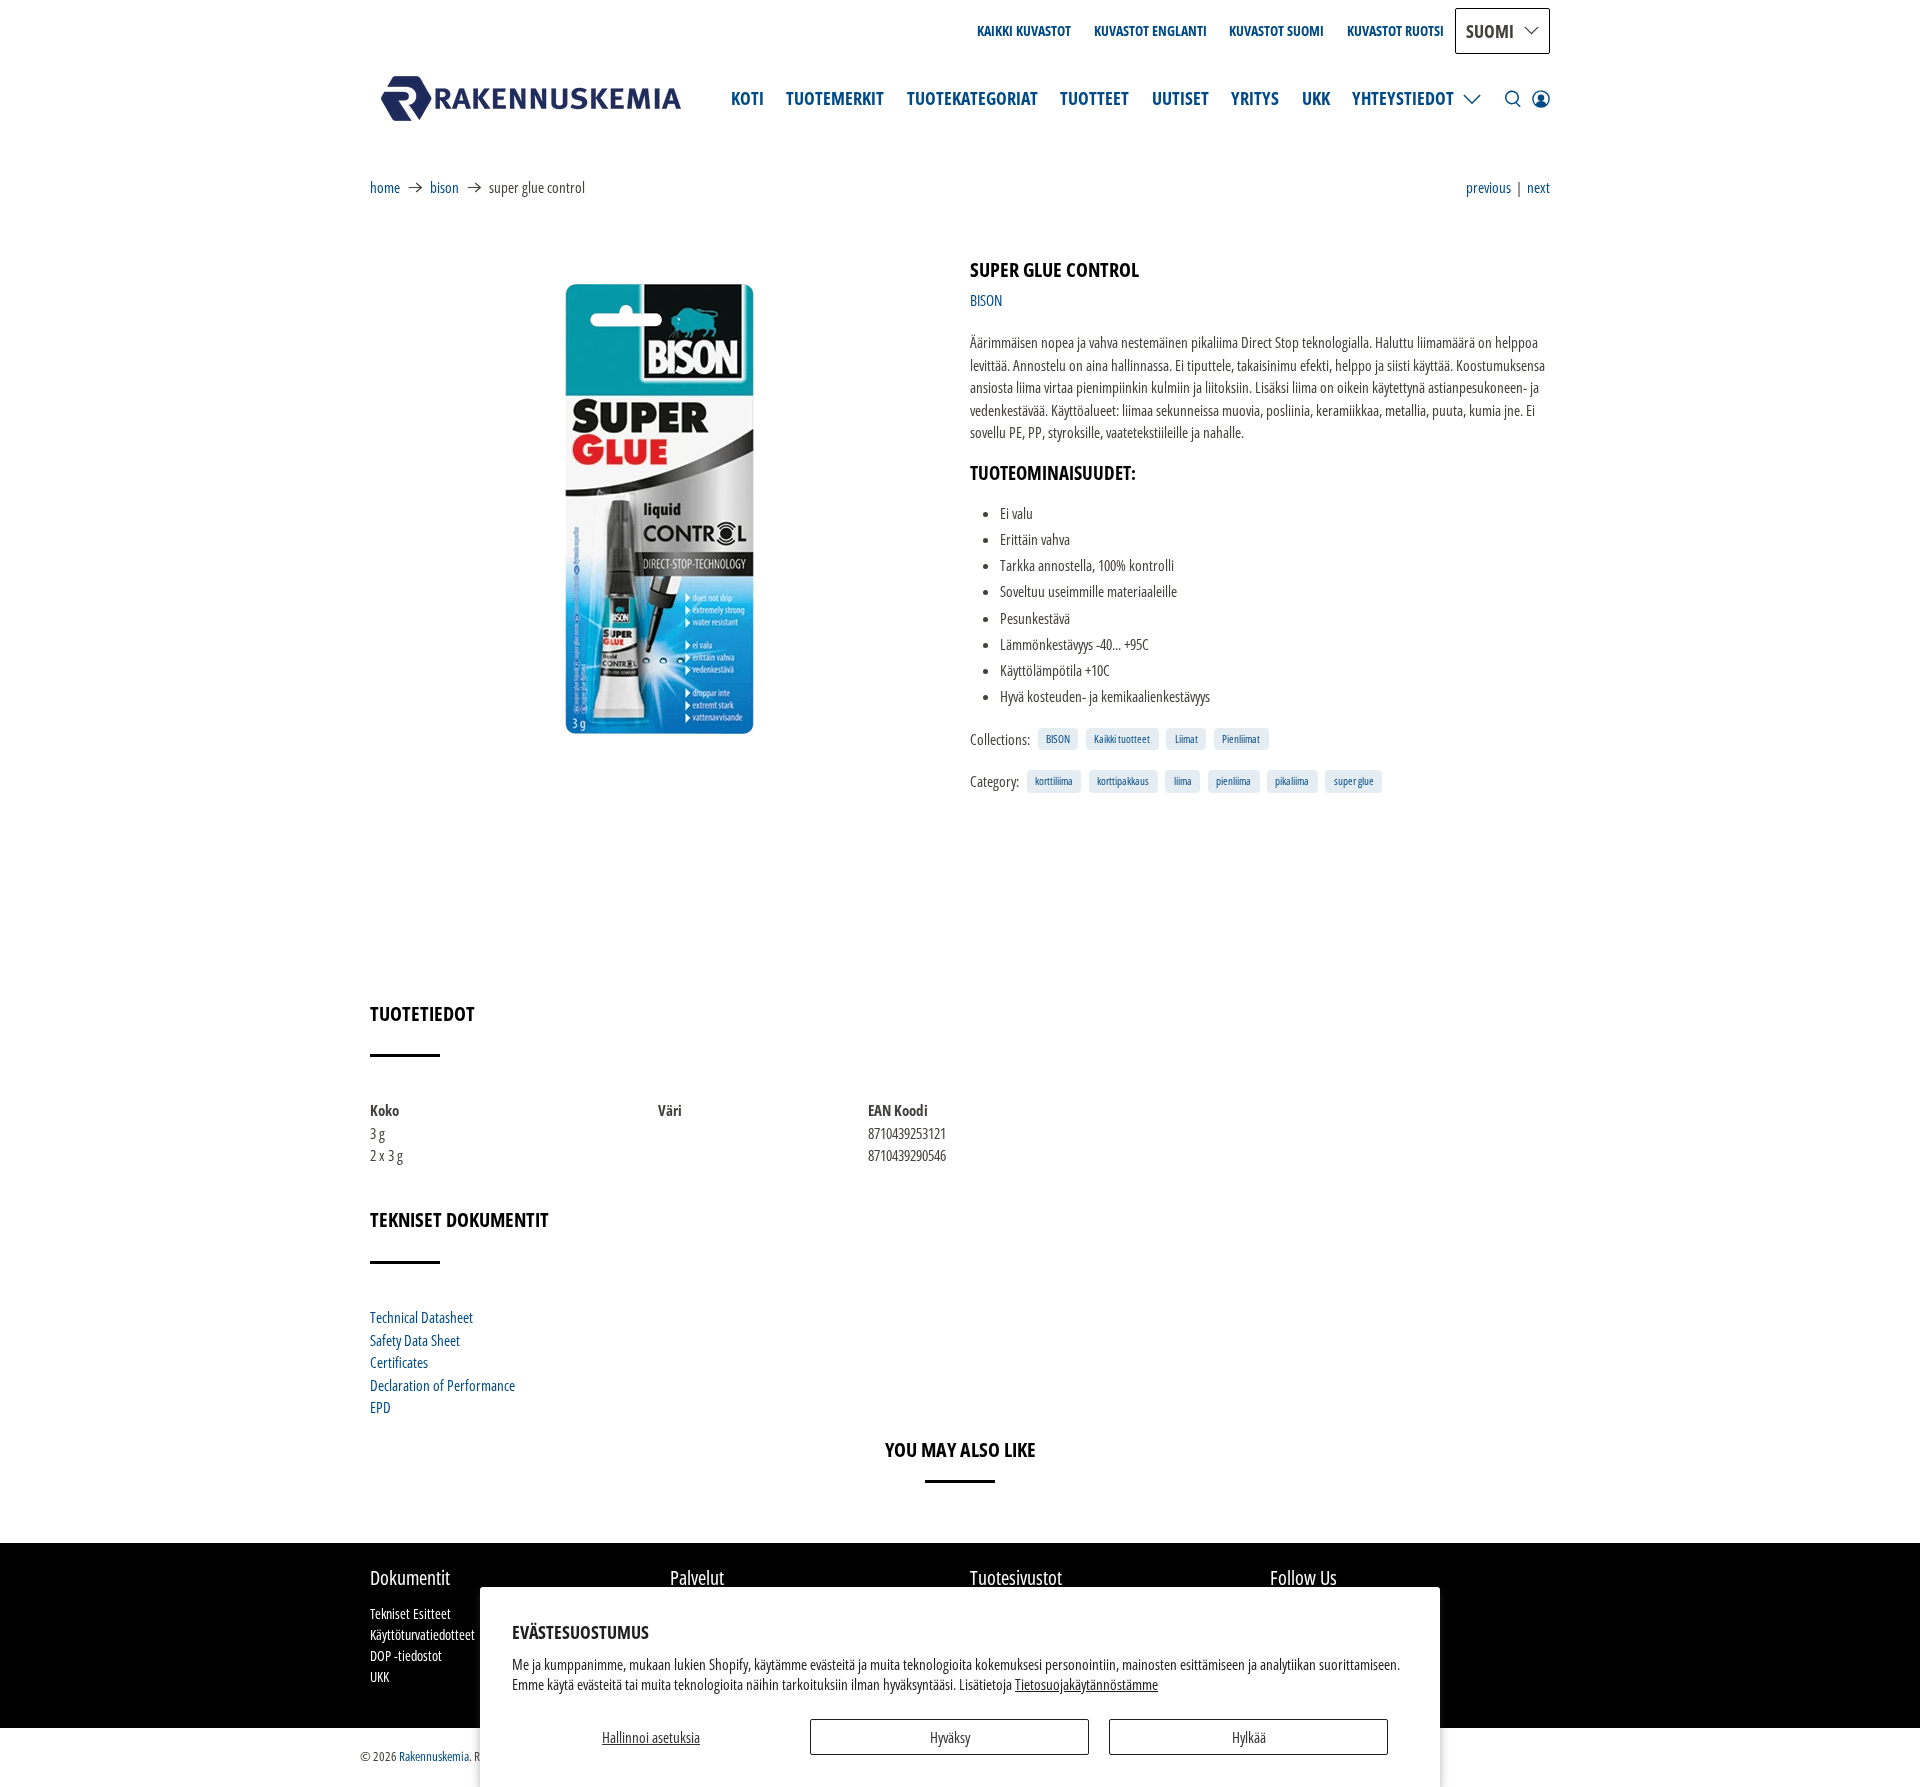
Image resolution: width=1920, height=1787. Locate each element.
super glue (1354, 780)
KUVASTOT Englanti (1150, 30)
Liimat (1186, 738)
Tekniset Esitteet (410, 1613)
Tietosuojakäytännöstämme (1086, 1684)
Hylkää (1249, 1737)
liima (1183, 780)
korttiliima (1054, 780)
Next (1538, 187)
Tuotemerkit (835, 98)
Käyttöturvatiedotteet (422, 1634)
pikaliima (1292, 780)
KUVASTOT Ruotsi (1395, 30)
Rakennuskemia (434, 1756)
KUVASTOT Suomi (1276, 30)
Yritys (1255, 98)
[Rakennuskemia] (531, 98)
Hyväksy (950, 1737)
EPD (380, 1407)
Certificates (399, 1362)
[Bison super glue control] (660, 509)
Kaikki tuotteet (1122, 738)
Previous (1488, 187)
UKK (1316, 98)
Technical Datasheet (421, 1317)
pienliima (1233, 780)
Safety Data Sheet (415, 1340)
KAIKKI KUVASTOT (1024, 30)
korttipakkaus (1123, 780)
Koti (747, 98)
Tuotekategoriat (972, 98)
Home (385, 187)
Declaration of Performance (442, 1385)
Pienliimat (1241, 738)
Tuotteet (1094, 98)
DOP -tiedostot (406, 1655)
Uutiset (1180, 98)
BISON (444, 187)
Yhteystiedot (1403, 98)
